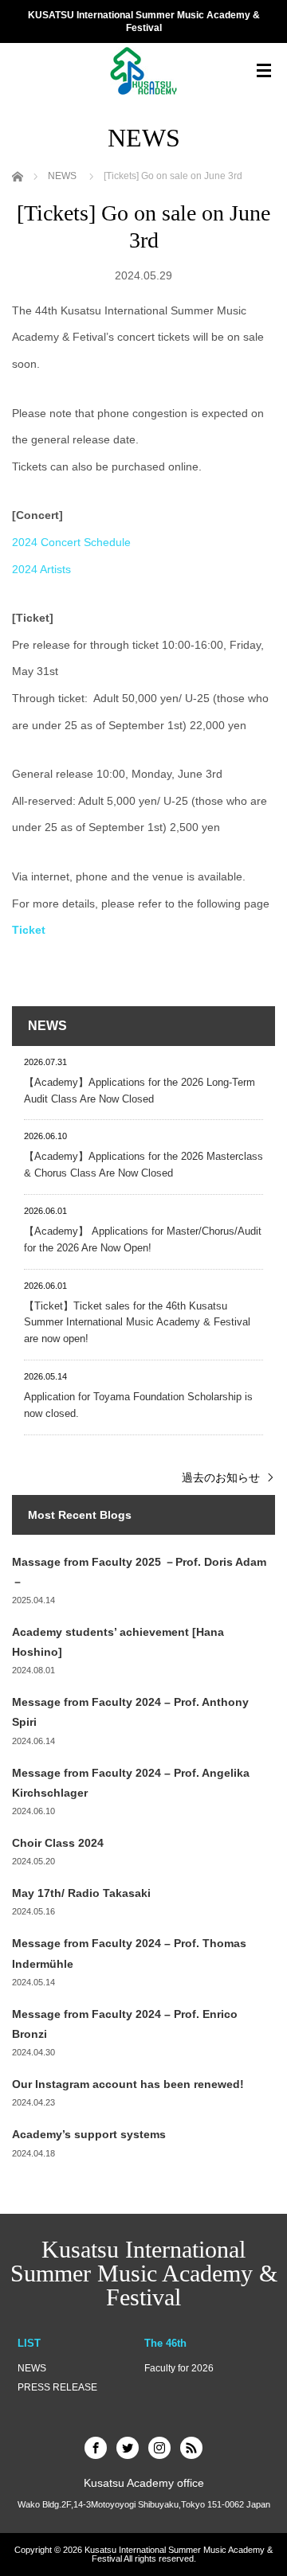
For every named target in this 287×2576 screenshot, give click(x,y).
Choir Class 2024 (58, 1843)
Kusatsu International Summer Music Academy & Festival (144, 2273)
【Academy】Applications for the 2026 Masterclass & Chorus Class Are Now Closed (143, 1165)
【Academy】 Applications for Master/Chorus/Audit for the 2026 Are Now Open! (143, 1239)
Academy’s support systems (89, 2134)
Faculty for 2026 (179, 2368)
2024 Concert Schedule (71, 542)
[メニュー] (264, 71)
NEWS (32, 2368)
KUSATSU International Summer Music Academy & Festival (144, 22)
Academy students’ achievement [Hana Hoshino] (118, 1642)
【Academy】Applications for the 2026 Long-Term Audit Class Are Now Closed (140, 1091)
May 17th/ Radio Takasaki (81, 1893)
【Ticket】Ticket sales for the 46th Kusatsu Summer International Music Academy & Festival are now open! (137, 1323)
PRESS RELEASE (57, 2387)
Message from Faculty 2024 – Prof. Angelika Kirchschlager (131, 1783)
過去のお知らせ (221, 1477)
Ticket (29, 930)
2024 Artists (41, 569)
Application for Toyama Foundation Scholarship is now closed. (138, 1405)
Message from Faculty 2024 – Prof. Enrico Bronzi (125, 2024)
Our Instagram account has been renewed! (128, 2084)
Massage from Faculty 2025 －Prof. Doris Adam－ (139, 1572)
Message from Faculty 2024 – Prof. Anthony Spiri (130, 1712)
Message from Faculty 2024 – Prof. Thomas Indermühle (129, 1953)
